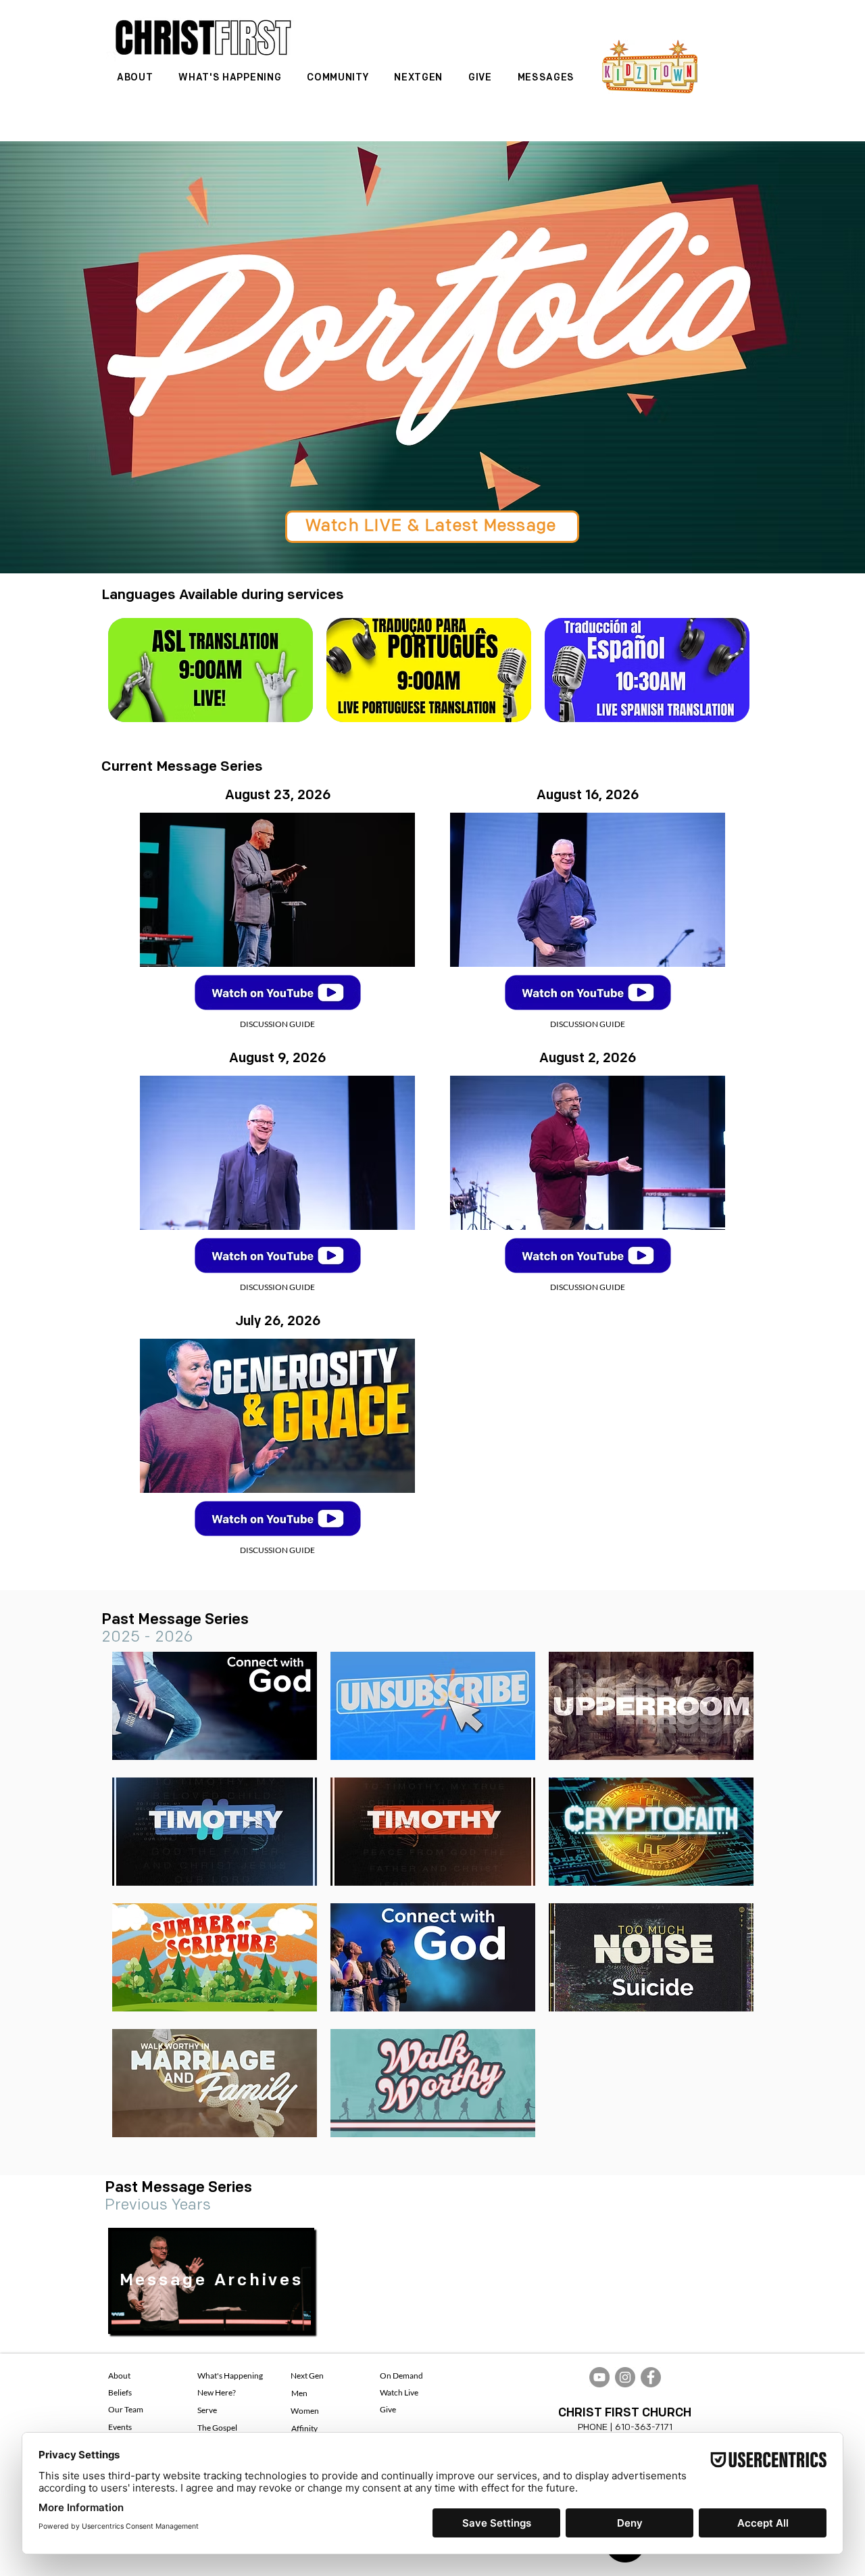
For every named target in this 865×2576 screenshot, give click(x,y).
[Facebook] (651, 2377)
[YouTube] (599, 2377)
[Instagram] (625, 2377)
